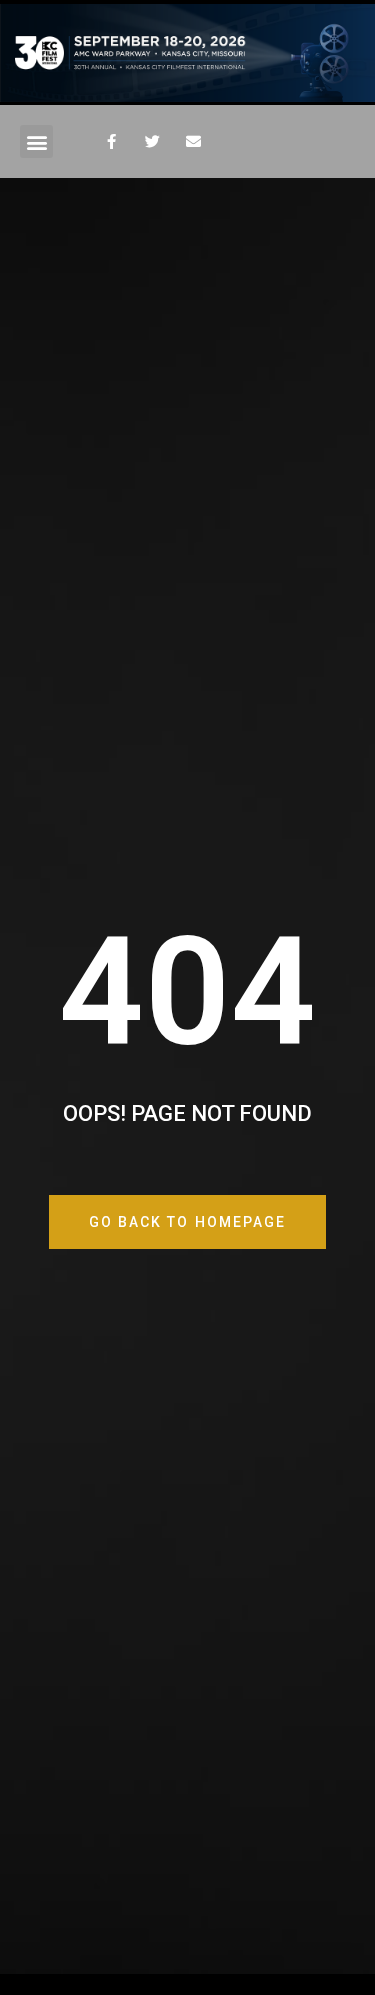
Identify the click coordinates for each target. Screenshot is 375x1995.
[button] (36, 141)
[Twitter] (152, 142)
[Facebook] (111, 142)
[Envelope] (193, 142)
